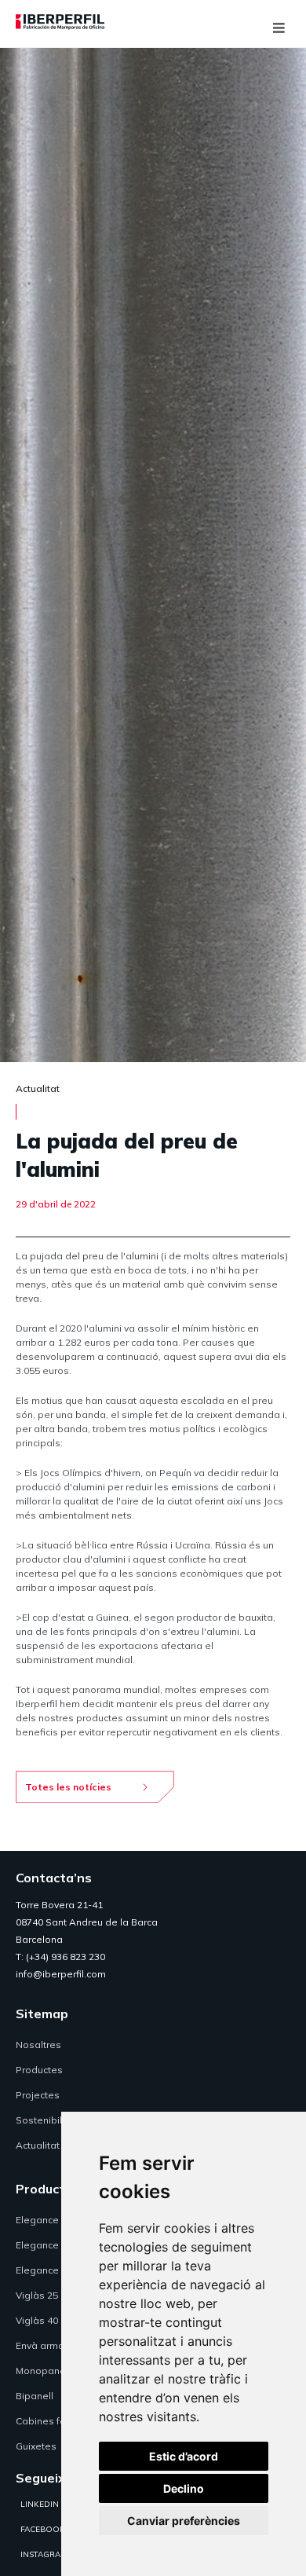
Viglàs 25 (37, 2295)
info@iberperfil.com (61, 1974)
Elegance (37, 2220)
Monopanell (43, 2371)
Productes (39, 2070)
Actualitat (38, 2145)
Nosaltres (38, 2045)
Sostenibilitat (46, 2120)
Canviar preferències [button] (184, 2521)
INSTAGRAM (44, 2554)
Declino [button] (184, 2488)
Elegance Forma (53, 2245)
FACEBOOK (43, 2529)
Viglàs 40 (37, 2320)
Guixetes (36, 2446)
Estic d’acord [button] (184, 2456)
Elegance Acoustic (58, 2270)
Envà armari (43, 2345)
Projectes (38, 2095)
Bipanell (35, 2396)
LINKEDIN (40, 2504)
